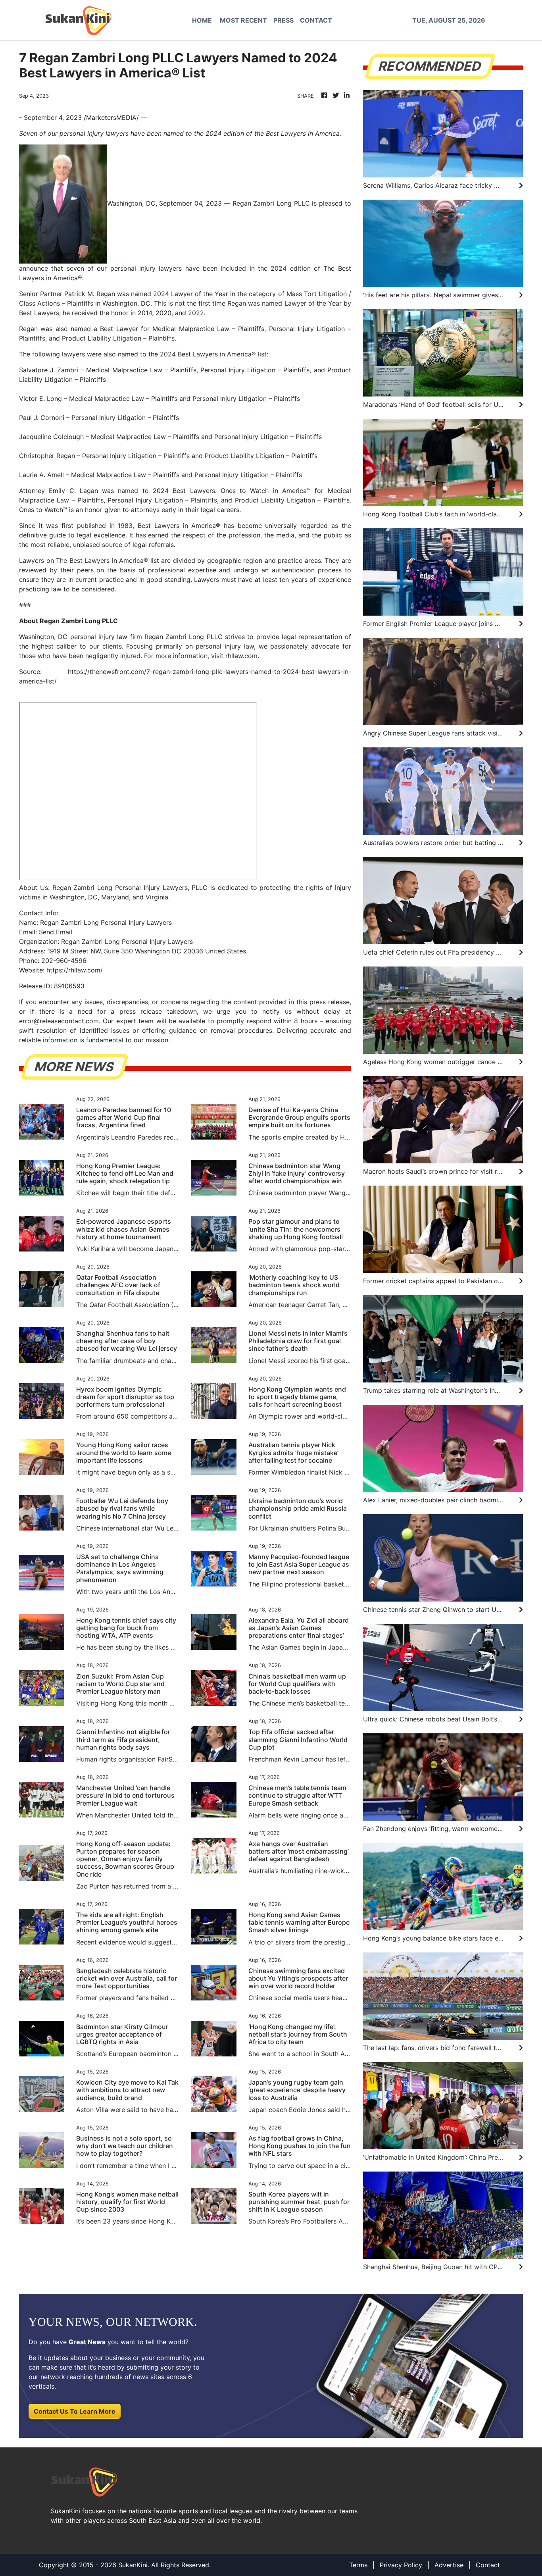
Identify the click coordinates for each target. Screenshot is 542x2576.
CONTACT (316, 20)
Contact (488, 2565)
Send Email (56, 932)
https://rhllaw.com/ (75, 970)
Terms (358, 2565)
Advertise (449, 2565)
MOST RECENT (243, 20)
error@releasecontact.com (59, 1021)
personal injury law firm (106, 637)
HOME (202, 20)
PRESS (283, 20)
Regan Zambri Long (262, 203)
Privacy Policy (401, 2565)
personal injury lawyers (146, 268)
